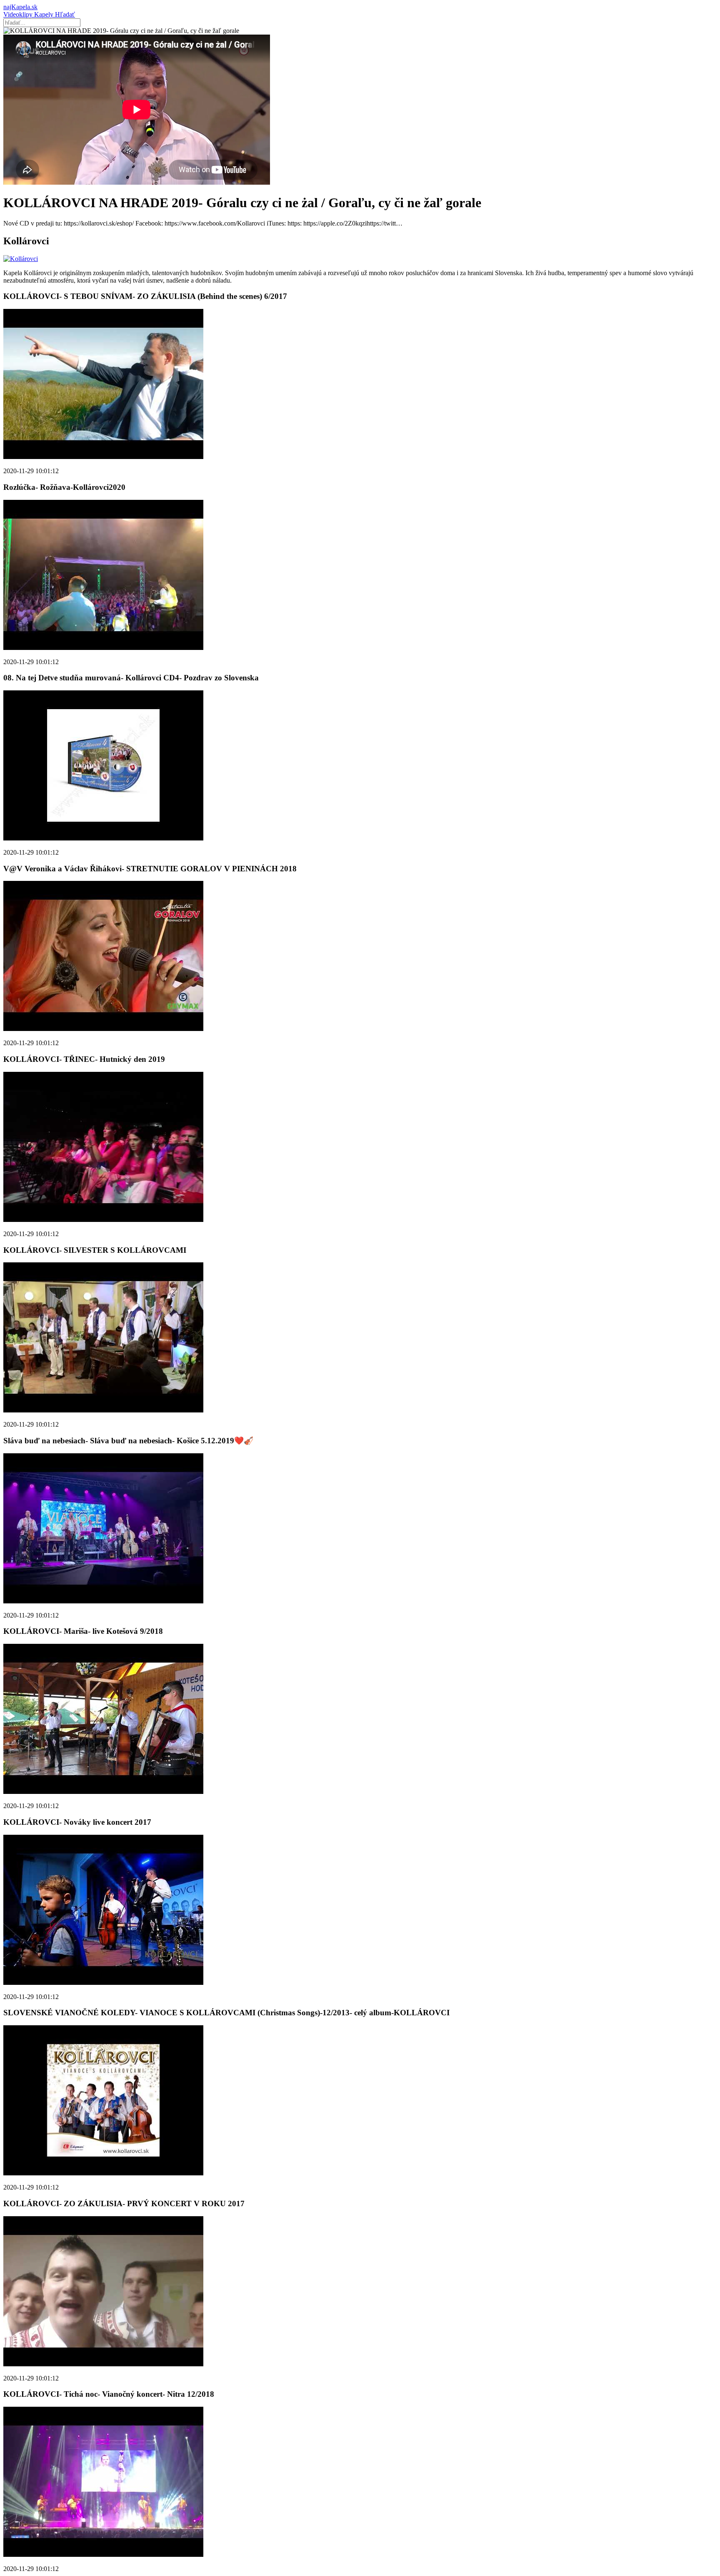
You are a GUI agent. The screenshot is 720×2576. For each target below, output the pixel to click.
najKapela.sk (20, 7)
